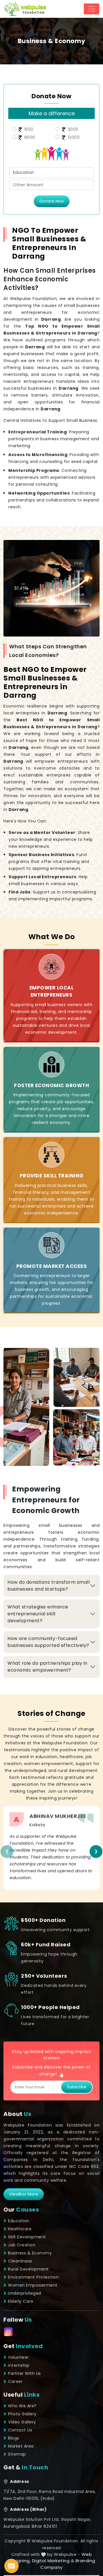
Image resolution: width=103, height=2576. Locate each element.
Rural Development (28, 2269)
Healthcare (20, 2229)
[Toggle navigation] (92, 9)
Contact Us (20, 2430)
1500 (28, 129)
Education (19, 2221)
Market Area (21, 2446)
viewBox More (24, 2194)
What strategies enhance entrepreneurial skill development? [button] (38, 1614)
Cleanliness (20, 2261)
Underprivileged (25, 2293)
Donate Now (52, 201)
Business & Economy (30, 2253)
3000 (72, 129)
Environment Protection (33, 2277)
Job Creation (22, 2245)
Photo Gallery (22, 2414)
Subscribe (77, 2087)
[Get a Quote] (11, 2566)
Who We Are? (22, 2406)
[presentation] (7, 1851)
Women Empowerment (33, 2285)
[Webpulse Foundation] (25, 9)
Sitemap (17, 2454)
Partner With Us (24, 2373)
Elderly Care (21, 2301)
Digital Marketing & (53, 2561)
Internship (19, 2365)
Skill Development (27, 2237)
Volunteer (18, 2357)
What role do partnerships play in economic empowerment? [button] (47, 1667)
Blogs (14, 2438)
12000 (73, 137)
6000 (29, 137)
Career (15, 2381)
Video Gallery (22, 2422)
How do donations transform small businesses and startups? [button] (48, 1586)
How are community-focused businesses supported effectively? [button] (48, 1642)
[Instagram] (8, 2332)
